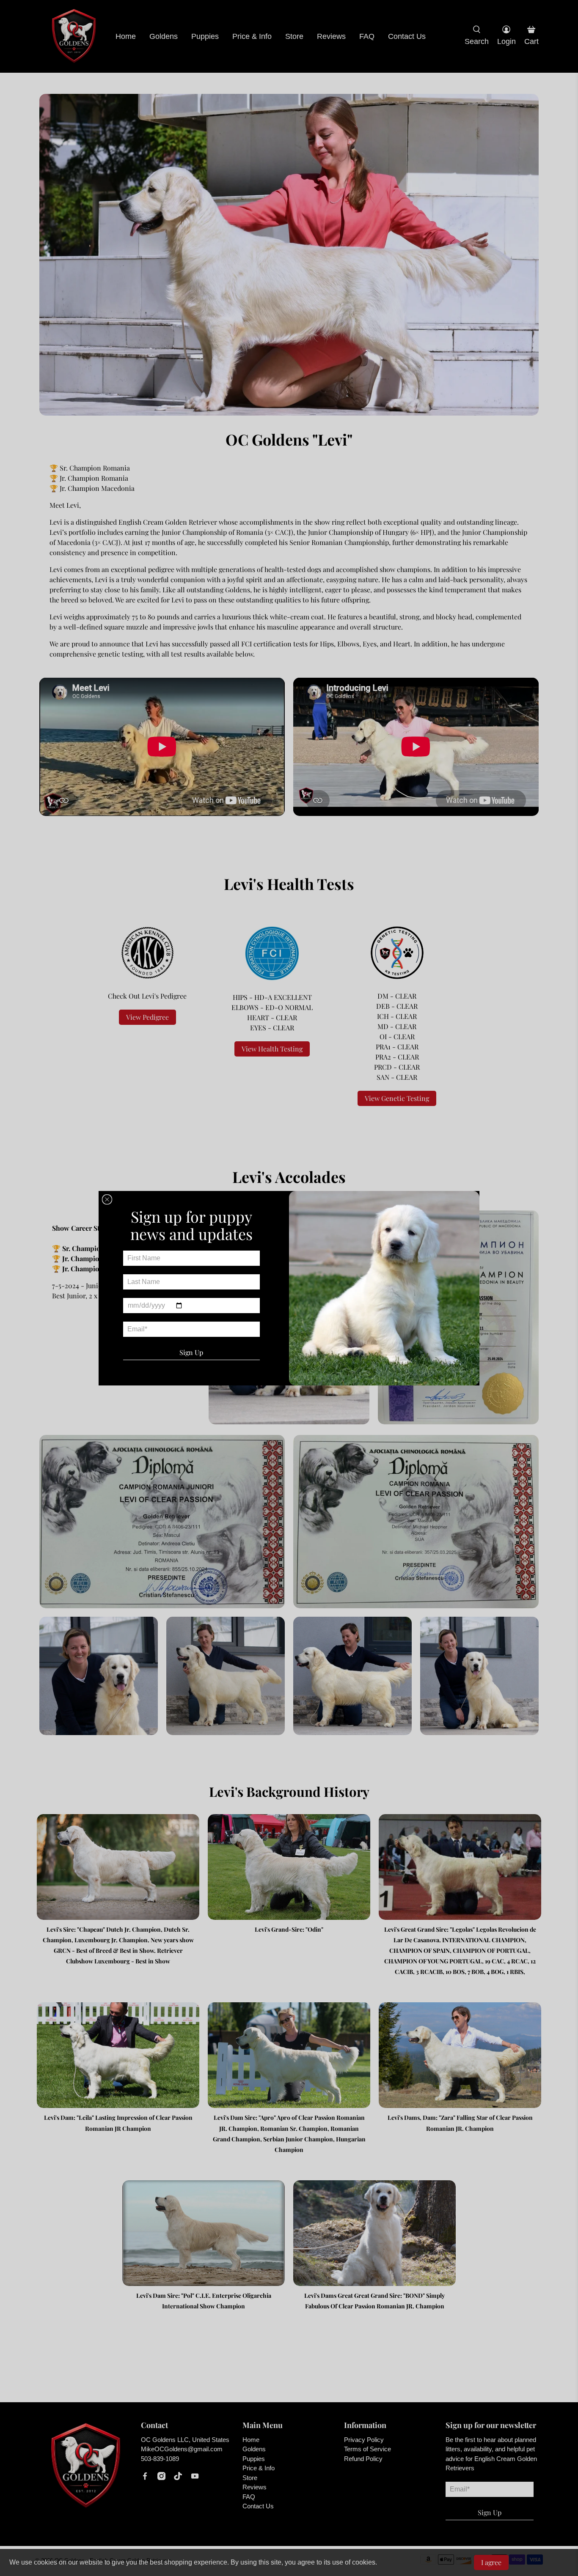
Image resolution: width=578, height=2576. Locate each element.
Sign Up (191, 1352)
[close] (107, 1199)
